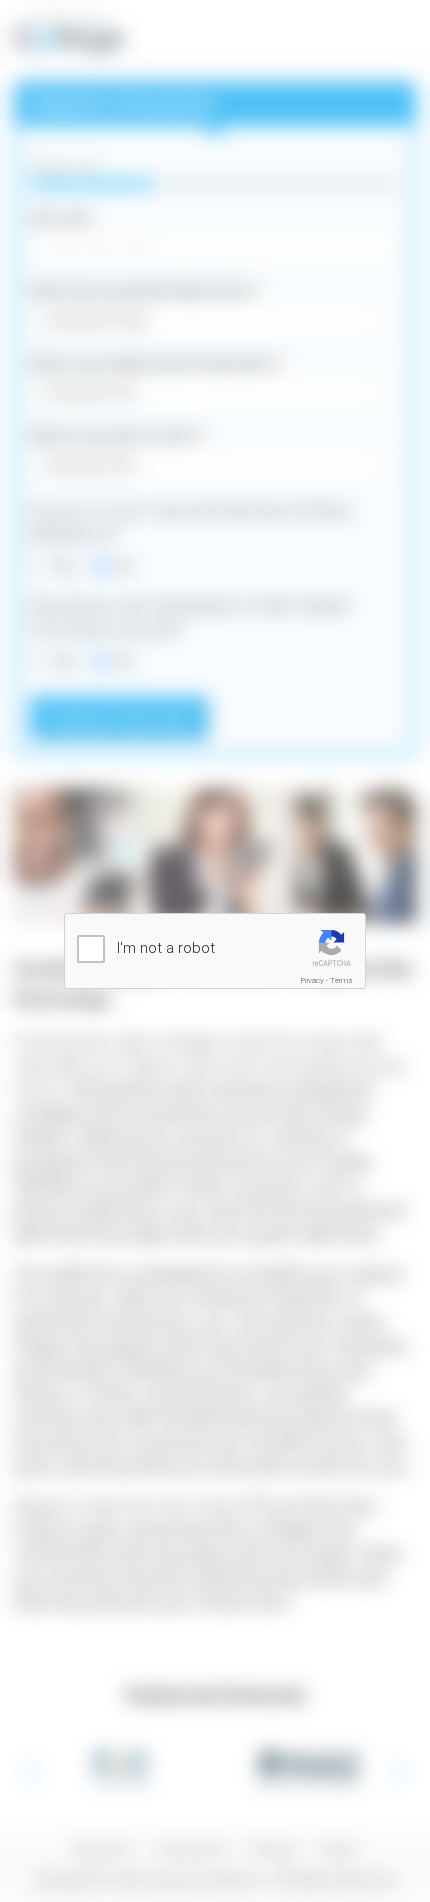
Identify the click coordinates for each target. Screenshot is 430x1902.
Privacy (312, 980)
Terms (341, 980)
